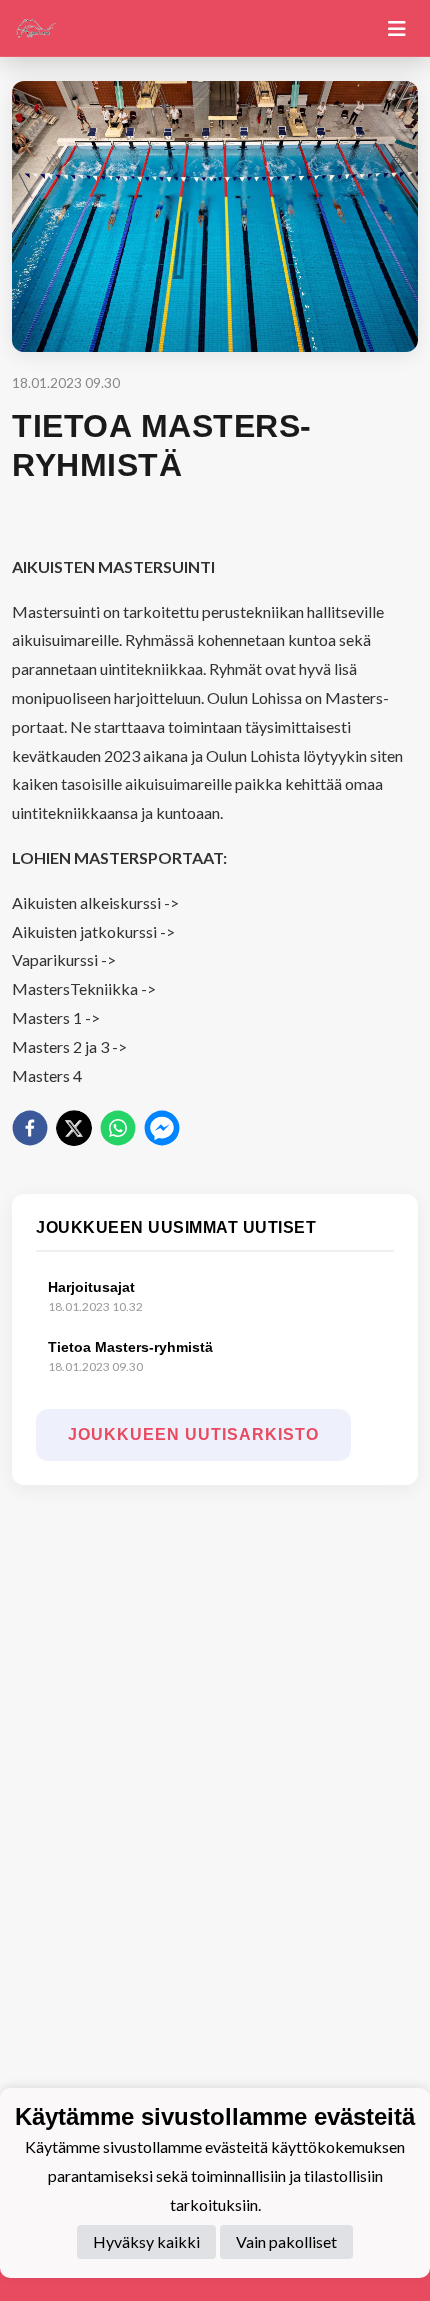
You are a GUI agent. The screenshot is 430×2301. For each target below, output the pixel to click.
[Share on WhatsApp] (118, 1128)
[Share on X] (74, 1128)
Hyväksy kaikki (146, 2241)
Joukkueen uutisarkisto (193, 1434)
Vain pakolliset (286, 2241)
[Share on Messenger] (162, 1128)
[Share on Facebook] (30, 1128)
